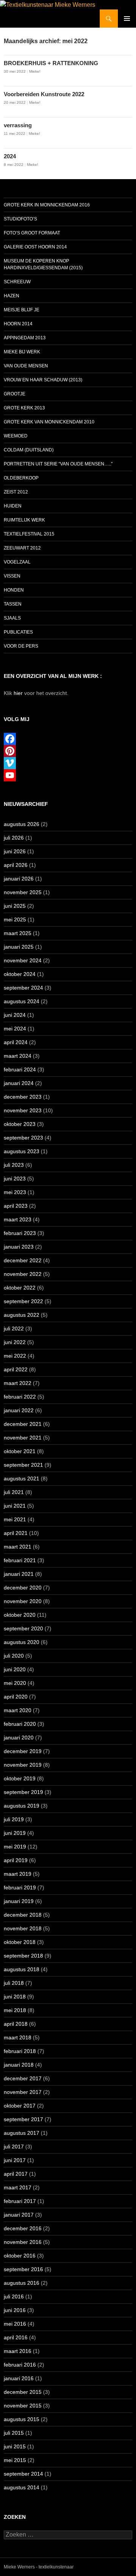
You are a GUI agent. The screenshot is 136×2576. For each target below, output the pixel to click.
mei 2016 (15, 2324)
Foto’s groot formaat (32, 233)
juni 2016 (15, 2310)
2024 (10, 156)
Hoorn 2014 (18, 324)
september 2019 (23, 1792)
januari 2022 (19, 1410)
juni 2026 (15, 851)
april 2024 (16, 1042)
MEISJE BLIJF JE (22, 310)
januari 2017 (19, 2215)
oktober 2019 (20, 1778)
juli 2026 (14, 838)
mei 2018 (15, 2010)
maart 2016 (18, 2351)
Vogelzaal (17, 562)
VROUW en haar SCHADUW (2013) (43, 380)
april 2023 (16, 1206)
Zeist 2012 (16, 492)
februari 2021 (20, 1560)
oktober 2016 (20, 2256)
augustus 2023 (22, 1151)
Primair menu (127, 19)
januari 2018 (19, 2065)
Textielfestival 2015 (29, 534)
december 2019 (23, 1751)
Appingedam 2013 (25, 338)
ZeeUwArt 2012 (22, 548)
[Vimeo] (68, 763)
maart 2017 (18, 2187)
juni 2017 (15, 2160)
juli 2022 (14, 1329)
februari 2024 (20, 1069)
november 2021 (23, 1438)
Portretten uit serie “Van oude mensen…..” (58, 464)
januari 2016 (19, 2378)
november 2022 (23, 1274)
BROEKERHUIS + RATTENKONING (51, 63)
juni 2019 (15, 1833)
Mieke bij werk (22, 352)
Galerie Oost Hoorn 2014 (35, 247)
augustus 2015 (22, 2419)
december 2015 (23, 2392)
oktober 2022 (20, 1288)
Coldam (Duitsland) (29, 450)
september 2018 (23, 1956)
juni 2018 (15, 1997)
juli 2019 (14, 1819)
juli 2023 (14, 1165)
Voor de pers (21, 646)
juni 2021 (15, 1506)
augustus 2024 (22, 1001)
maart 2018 (18, 2037)
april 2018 (16, 2024)
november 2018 (23, 1928)
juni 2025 (15, 906)
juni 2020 (15, 1669)
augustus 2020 (22, 1642)
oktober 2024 (20, 974)
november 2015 (23, 2406)
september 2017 (23, 2119)
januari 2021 (19, 1574)
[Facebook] (68, 739)
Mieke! (35, 71)
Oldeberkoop (21, 478)
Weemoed (16, 436)
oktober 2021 (20, 1451)
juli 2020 (14, 1656)
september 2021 (23, 1465)
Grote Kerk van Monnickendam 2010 (49, 422)
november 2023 (23, 1110)
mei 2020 (15, 1683)
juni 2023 (15, 1179)
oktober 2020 (20, 1615)
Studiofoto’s (20, 219)
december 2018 (23, 1915)
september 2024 (23, 988)
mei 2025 (15, 920)
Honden (14, 590)
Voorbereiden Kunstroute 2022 (44, 94)
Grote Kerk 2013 (24, 408)
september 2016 (23, 2269)
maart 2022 (18, 1383)
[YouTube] (68, 775)
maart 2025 (18, 933)
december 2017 (23, 2078)
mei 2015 (15, 2460)
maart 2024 (18, 1056)
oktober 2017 (20, 2106)
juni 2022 (15, 1342)
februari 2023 (20, 1233)
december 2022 (23, 1260)
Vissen (12, 576)
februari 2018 (20, 2051)
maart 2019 (18, 1874)
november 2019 (23, 1765)
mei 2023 (15, 1192)
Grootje (15, 394)
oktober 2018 (20, 1942)
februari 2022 (20, 1397)
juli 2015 (14, 2433)
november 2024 (23, 960)
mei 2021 (15, 1519)
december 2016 (23, 2228)
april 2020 (16, 1697)
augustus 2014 (22, 2487)
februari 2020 (20, 1724)
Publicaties (18, 632)
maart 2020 (18, 1710)
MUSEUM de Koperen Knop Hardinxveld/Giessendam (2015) (43, 264)
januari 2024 (19, 1083)
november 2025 (23, 892)
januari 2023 (19, 1247)
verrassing (18, 125)
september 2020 (23, 1628)
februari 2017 (20, 2201)
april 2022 (16, 1369)
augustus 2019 (22, 1806)
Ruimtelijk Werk (24, 520)
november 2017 (23, 2092)
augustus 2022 (22, 1315)
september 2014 (23, 2474)
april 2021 (16, 1533)
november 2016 (23, 2242)
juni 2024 (15, 1015)
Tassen (13, 604)
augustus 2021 (22, 1478)
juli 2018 (14, 1983)
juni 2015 (15, 2446)
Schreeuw (17, 282)
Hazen (12, 296)
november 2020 (23, 1601)
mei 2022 (15, 1356)
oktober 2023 (20, 1124)
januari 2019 (19, 1901)
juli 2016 (14, 2297)
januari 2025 (19, 947)
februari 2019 (20, 1888)
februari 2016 (20, 2365)
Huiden (13, 506)
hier (18, 693)
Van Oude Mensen (26, 366)
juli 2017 (14, 2147)
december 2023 (23, 1097)
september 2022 (23, 1301)
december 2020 (23, 1588)
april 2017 (16, 2174)
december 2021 (23, 1424)
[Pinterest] (68, 751)
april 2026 (16, 865)
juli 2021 (14, 1492)
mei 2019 (15, 1847)
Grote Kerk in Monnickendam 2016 (47, 205)
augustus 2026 (22, 824)
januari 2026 (19, 879)
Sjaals (12, 618)
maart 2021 (18, 1547)
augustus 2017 (22, 2133)
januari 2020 (19, 1738)
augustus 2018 (22, 1969)
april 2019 (16, 1860)
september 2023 (23, 1138)
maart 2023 (18, 1219)
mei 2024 (15, 1029)
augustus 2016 (22, 2283)
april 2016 (16, 2337)
